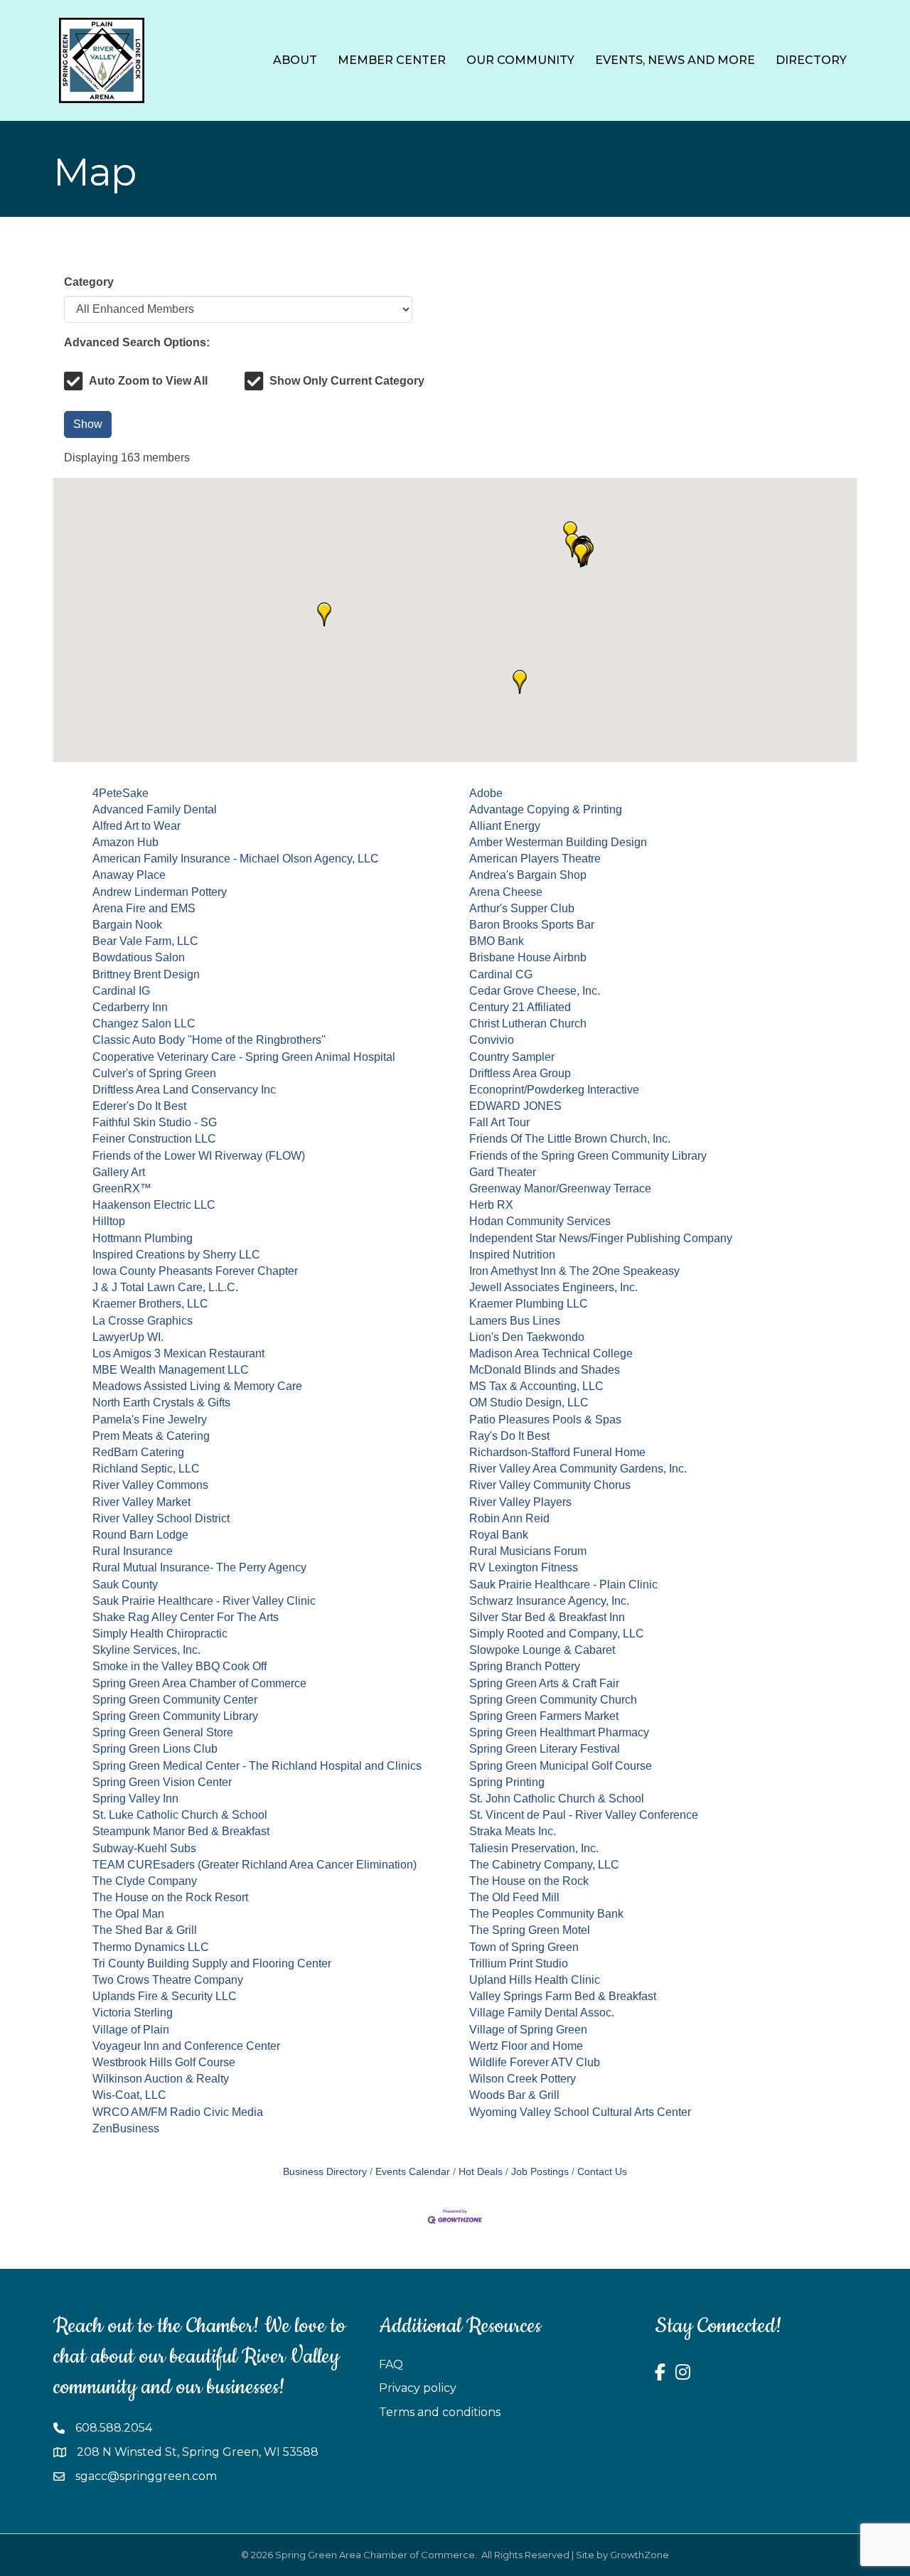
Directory (811, 60)
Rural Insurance (133, 1551)
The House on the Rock (529, 1881)
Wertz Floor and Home (526, 2046)
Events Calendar (413, 2172)
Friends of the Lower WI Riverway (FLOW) (199, 1156)
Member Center (392, 60)
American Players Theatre (535, 859)
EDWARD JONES (515, 1106)
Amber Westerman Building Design (558, 842)
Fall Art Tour (499, 1122)
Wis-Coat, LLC (129, 2095)
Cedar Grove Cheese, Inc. (535, 991)
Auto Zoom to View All (148, 381)
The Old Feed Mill (514, 1897)
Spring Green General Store (163, 1732)
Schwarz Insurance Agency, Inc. (549, 1601)
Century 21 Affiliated (520, 1007)
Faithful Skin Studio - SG (155, 1122)
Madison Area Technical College (551, 1353)
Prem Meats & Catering (151, 1436)
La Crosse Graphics (143, 1321)
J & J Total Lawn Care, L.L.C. (165, 1287)
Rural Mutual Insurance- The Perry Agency (199, 1567)
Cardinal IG (121, 991)
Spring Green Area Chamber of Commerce (199, 1683)
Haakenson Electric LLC (154, 1205)
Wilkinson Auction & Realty (161, 2079)
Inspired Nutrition (512, 1255)
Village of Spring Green (528, 2030)
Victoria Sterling (133, 2013)
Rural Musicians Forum (528, 1551)
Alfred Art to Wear (136, 826)
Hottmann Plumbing (143, 1238)
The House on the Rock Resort (170, 1897)
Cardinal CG (501, 974)
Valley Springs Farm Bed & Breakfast (563, 1996)
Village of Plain (131, 2030)
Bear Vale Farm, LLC (145, 941)
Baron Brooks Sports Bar (532, 925)
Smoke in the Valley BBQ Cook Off (180, 1666)
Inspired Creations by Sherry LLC (176, 1255)
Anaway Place (129, 875)
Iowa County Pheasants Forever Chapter (195, 1271)
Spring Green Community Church (553, 1700)
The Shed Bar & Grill (145, 1930)
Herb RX (491, 1205)
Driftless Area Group (520, 1073)
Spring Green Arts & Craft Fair (544, 1683)
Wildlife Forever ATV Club (535, 2062)
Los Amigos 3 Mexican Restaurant (178, 1353)
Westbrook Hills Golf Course (164, 2062)
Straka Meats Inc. (513, 1831)
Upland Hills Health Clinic (535, 1980)
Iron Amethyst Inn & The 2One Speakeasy (574, 1271)
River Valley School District (161, 1518)
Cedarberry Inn (130, 1007)
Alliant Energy (505, 826)
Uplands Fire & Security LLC (165, 1996)
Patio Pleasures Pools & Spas (545, 1420)
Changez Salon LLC (144, 1024)
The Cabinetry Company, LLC (544, 1865)
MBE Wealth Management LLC (171, 1370)
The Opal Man (128, 1914)
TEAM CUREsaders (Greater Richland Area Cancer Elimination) (255, 1865)
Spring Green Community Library (175, 1716)
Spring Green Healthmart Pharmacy (559, 1732)
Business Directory (325, 2172)
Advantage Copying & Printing (546, 809)
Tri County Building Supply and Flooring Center (212, 1963)
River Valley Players (520, 1502)
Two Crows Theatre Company (168, 1980)
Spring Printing (507, 1782)
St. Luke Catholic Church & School (180, 1815)
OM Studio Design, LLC (529, 1402)
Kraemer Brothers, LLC (150, 1304)
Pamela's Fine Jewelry (150, 1420)
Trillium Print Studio (519, 1963)
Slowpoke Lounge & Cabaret (542, 1650)
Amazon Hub (125, 842)
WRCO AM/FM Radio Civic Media (178, 2112)
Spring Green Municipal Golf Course (561, 1766)
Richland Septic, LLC (146, 1469)
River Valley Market (141, 1502)
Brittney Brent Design (146, 974)
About (295, 60)
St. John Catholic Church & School (557, 1799)
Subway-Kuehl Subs (144, 1848)
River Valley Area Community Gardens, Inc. (578, 1469)
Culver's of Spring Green (154, 1073)
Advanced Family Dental (155, 809)
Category (89, 282)
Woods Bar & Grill (514, 2095)
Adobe (486, 793)
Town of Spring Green (524, 1947)
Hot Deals (481, 2172)
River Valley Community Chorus (550, 1485)
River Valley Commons (150, 1485)
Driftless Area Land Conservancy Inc (184, 1090)
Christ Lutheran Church (528, 1024)
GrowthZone (639, 2555)
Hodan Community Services (540, 1221)
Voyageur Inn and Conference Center (186, 2046)
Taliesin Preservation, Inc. (534, 1848)
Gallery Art (119, 1172)
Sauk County (125, 1584)
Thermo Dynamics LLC (151, 1947)
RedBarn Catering (138, 1452)
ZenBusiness (126, 2128)
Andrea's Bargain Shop (528, 875)
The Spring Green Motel (530, 1930)
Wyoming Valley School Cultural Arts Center (580, 2112)
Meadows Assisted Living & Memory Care (197, 1386)
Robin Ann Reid (509, 1518)
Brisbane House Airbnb (528, 957)
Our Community (520, 60)
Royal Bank (499, 1535)
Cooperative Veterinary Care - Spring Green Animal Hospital (244, 1057)
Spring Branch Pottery (525, 1666)
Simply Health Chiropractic (160, 1634)
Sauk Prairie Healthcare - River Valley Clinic (204, 1601)
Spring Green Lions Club (155, 1749)
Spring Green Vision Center (162, 1782)
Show (88, 424)
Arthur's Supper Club (522, 908)
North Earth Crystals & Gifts (161, 1402)
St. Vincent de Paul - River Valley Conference (584, 1815)
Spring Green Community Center (175, 1700)
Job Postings (540, 2172)
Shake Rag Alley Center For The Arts (186, 1617)
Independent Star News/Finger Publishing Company (601, 1238)
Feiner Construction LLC (154, 1139)
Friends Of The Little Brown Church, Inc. (570, 1139)
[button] (324, 614)
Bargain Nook (127, 925)
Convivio (492, 1040)
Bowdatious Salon (139, 957)
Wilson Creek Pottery (523, 2079)
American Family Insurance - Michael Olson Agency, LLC (236, 859)
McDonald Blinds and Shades (545, 1370)
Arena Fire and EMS (144, 908)
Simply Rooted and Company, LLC (557, 1634)
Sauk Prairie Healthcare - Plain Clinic (563, 1584)
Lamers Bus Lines (515, 1321)
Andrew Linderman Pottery (160, 892)
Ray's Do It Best (509, 1436)
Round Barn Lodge (140, 1535)
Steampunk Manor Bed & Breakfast (181, 1831)
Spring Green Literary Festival (545, 1749)
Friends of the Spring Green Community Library (588, 1156)
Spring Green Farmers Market (544, 1716)
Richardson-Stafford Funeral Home (557, 1452)
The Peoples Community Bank (546, 1914)
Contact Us (602, 2172)
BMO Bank (497, 941)
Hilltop (109, 1221)
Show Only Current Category (347, 381)
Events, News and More (675, 60)
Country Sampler (512, 1057)
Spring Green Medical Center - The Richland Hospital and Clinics (257, 1766)
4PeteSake (121, 793)
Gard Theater (503, 1172)
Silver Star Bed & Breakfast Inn (547, 1617)
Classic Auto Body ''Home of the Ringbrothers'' (209, 1040)
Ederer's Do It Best (139, 1106)
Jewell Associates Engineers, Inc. (553, 1287)
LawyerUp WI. (128, 1337)
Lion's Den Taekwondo (527, 1337)
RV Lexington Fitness (524, 1567)
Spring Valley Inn (135, 1799)
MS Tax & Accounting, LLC (536, 1386)
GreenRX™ (122, 1188)
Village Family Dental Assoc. (542, 2013)
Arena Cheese (506, 892)
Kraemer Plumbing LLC (529, 1304)
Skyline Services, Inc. (146, 1650)
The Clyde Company (145, 1881)
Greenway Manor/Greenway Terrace (560, 1188)
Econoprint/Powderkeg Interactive (554, 1090)
